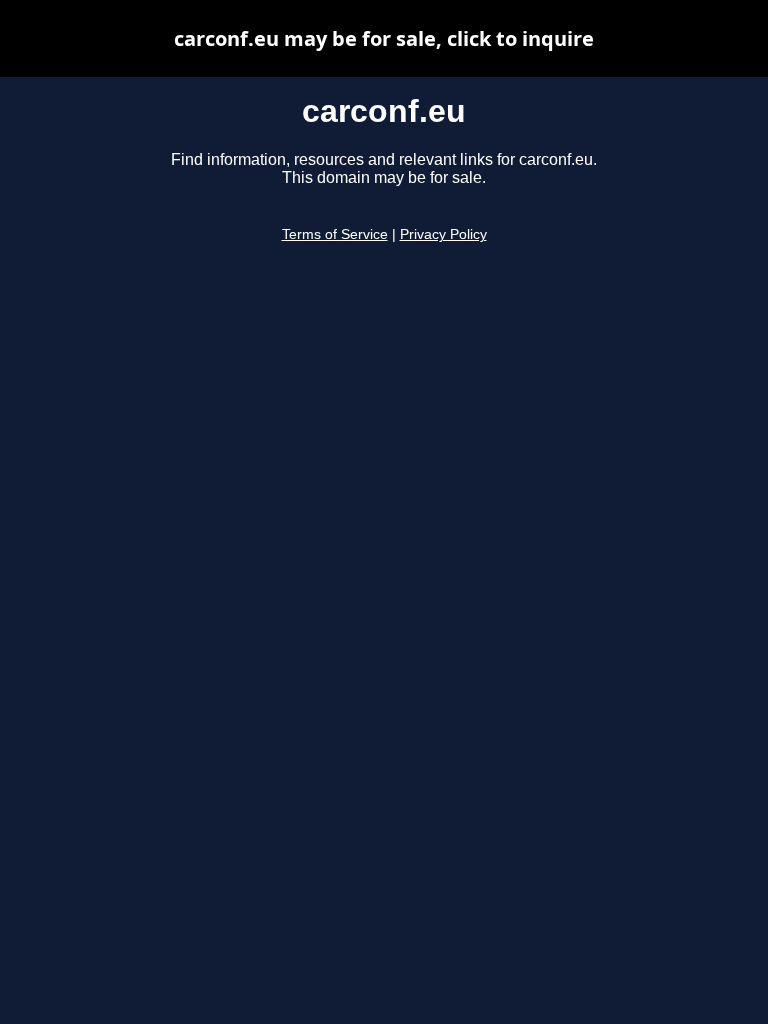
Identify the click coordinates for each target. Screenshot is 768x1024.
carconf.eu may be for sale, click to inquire (384, 38)
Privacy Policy (443, 234)
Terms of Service (335, 234)
